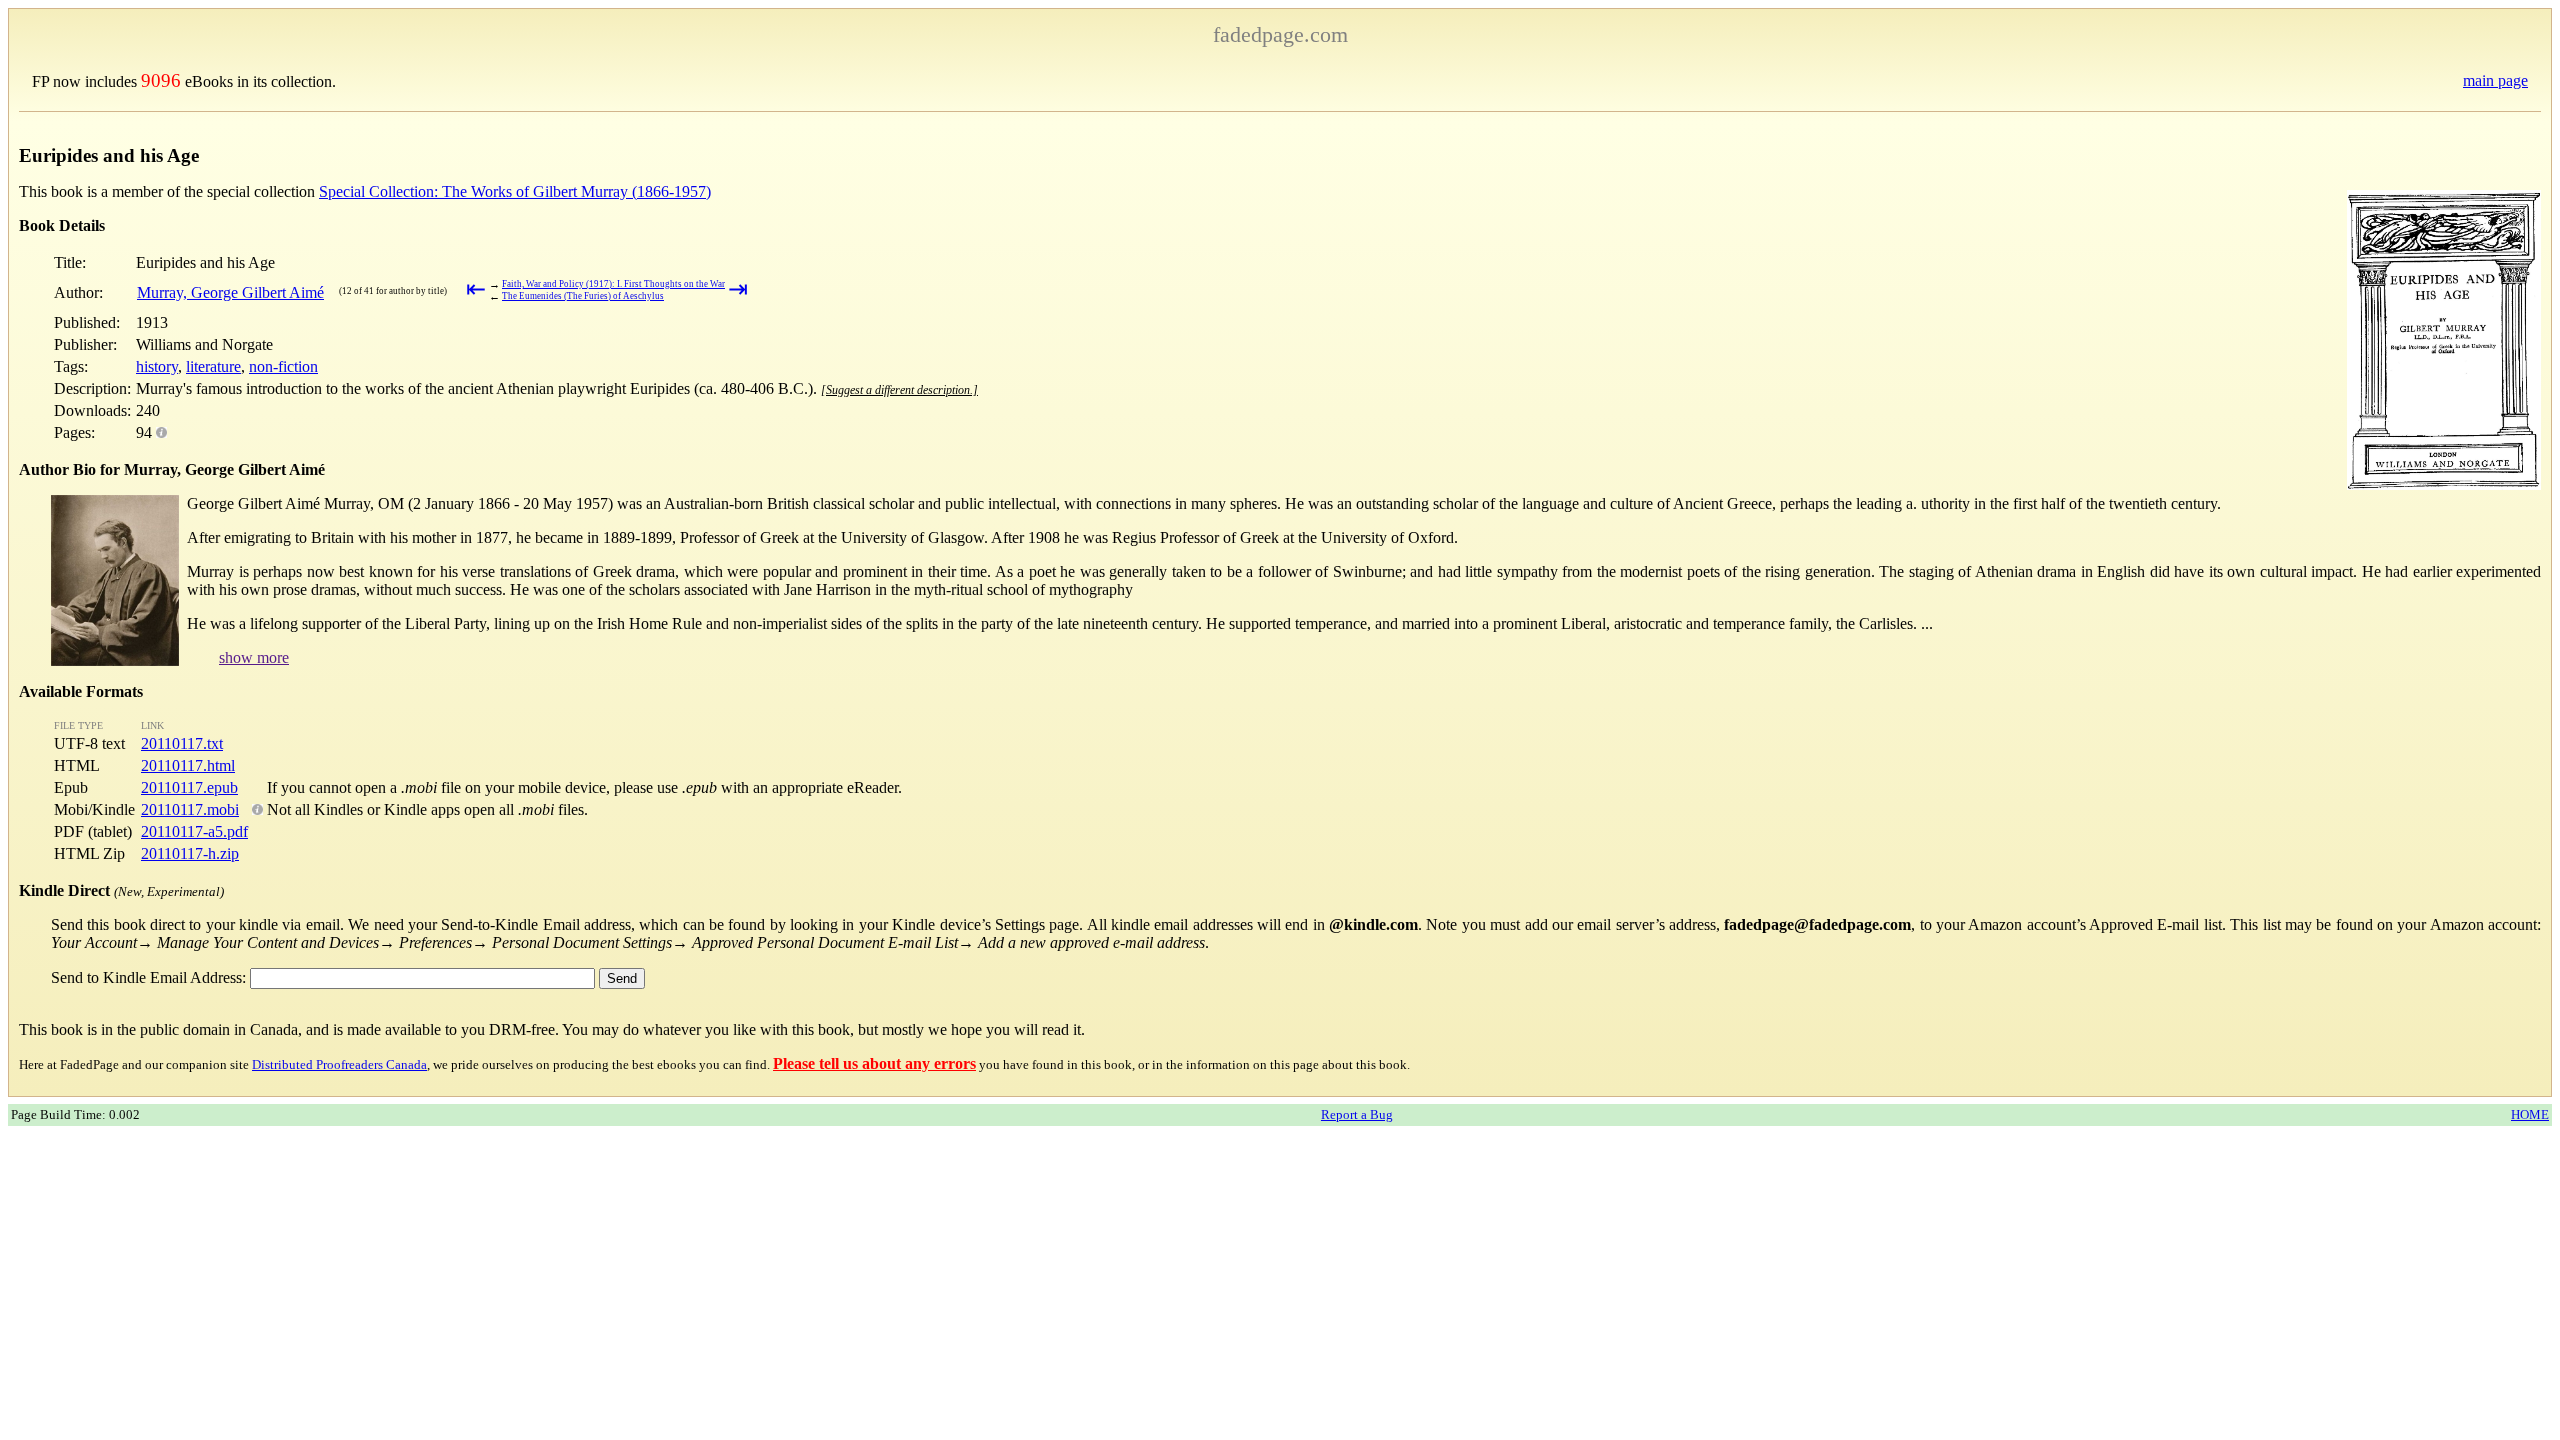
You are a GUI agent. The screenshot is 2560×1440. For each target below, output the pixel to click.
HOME (2530, 1114)
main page (2495, 80)
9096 (161, 80)
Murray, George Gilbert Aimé (230, 292)
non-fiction (283, 366)
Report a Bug (1357, 1114)
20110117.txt (182, 743)
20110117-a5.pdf (194, 831)
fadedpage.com (1280, 34)
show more (254, 657)
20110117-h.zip (190, 853)
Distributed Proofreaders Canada (339, 1064)
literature (213, 366)
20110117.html (188, 765)
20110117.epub (189, 787)
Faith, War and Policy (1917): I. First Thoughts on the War (613, 284)
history (157, 366)
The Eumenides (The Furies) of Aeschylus (583, 296)
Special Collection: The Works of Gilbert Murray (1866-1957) (515, 191)
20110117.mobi (190, 809)
